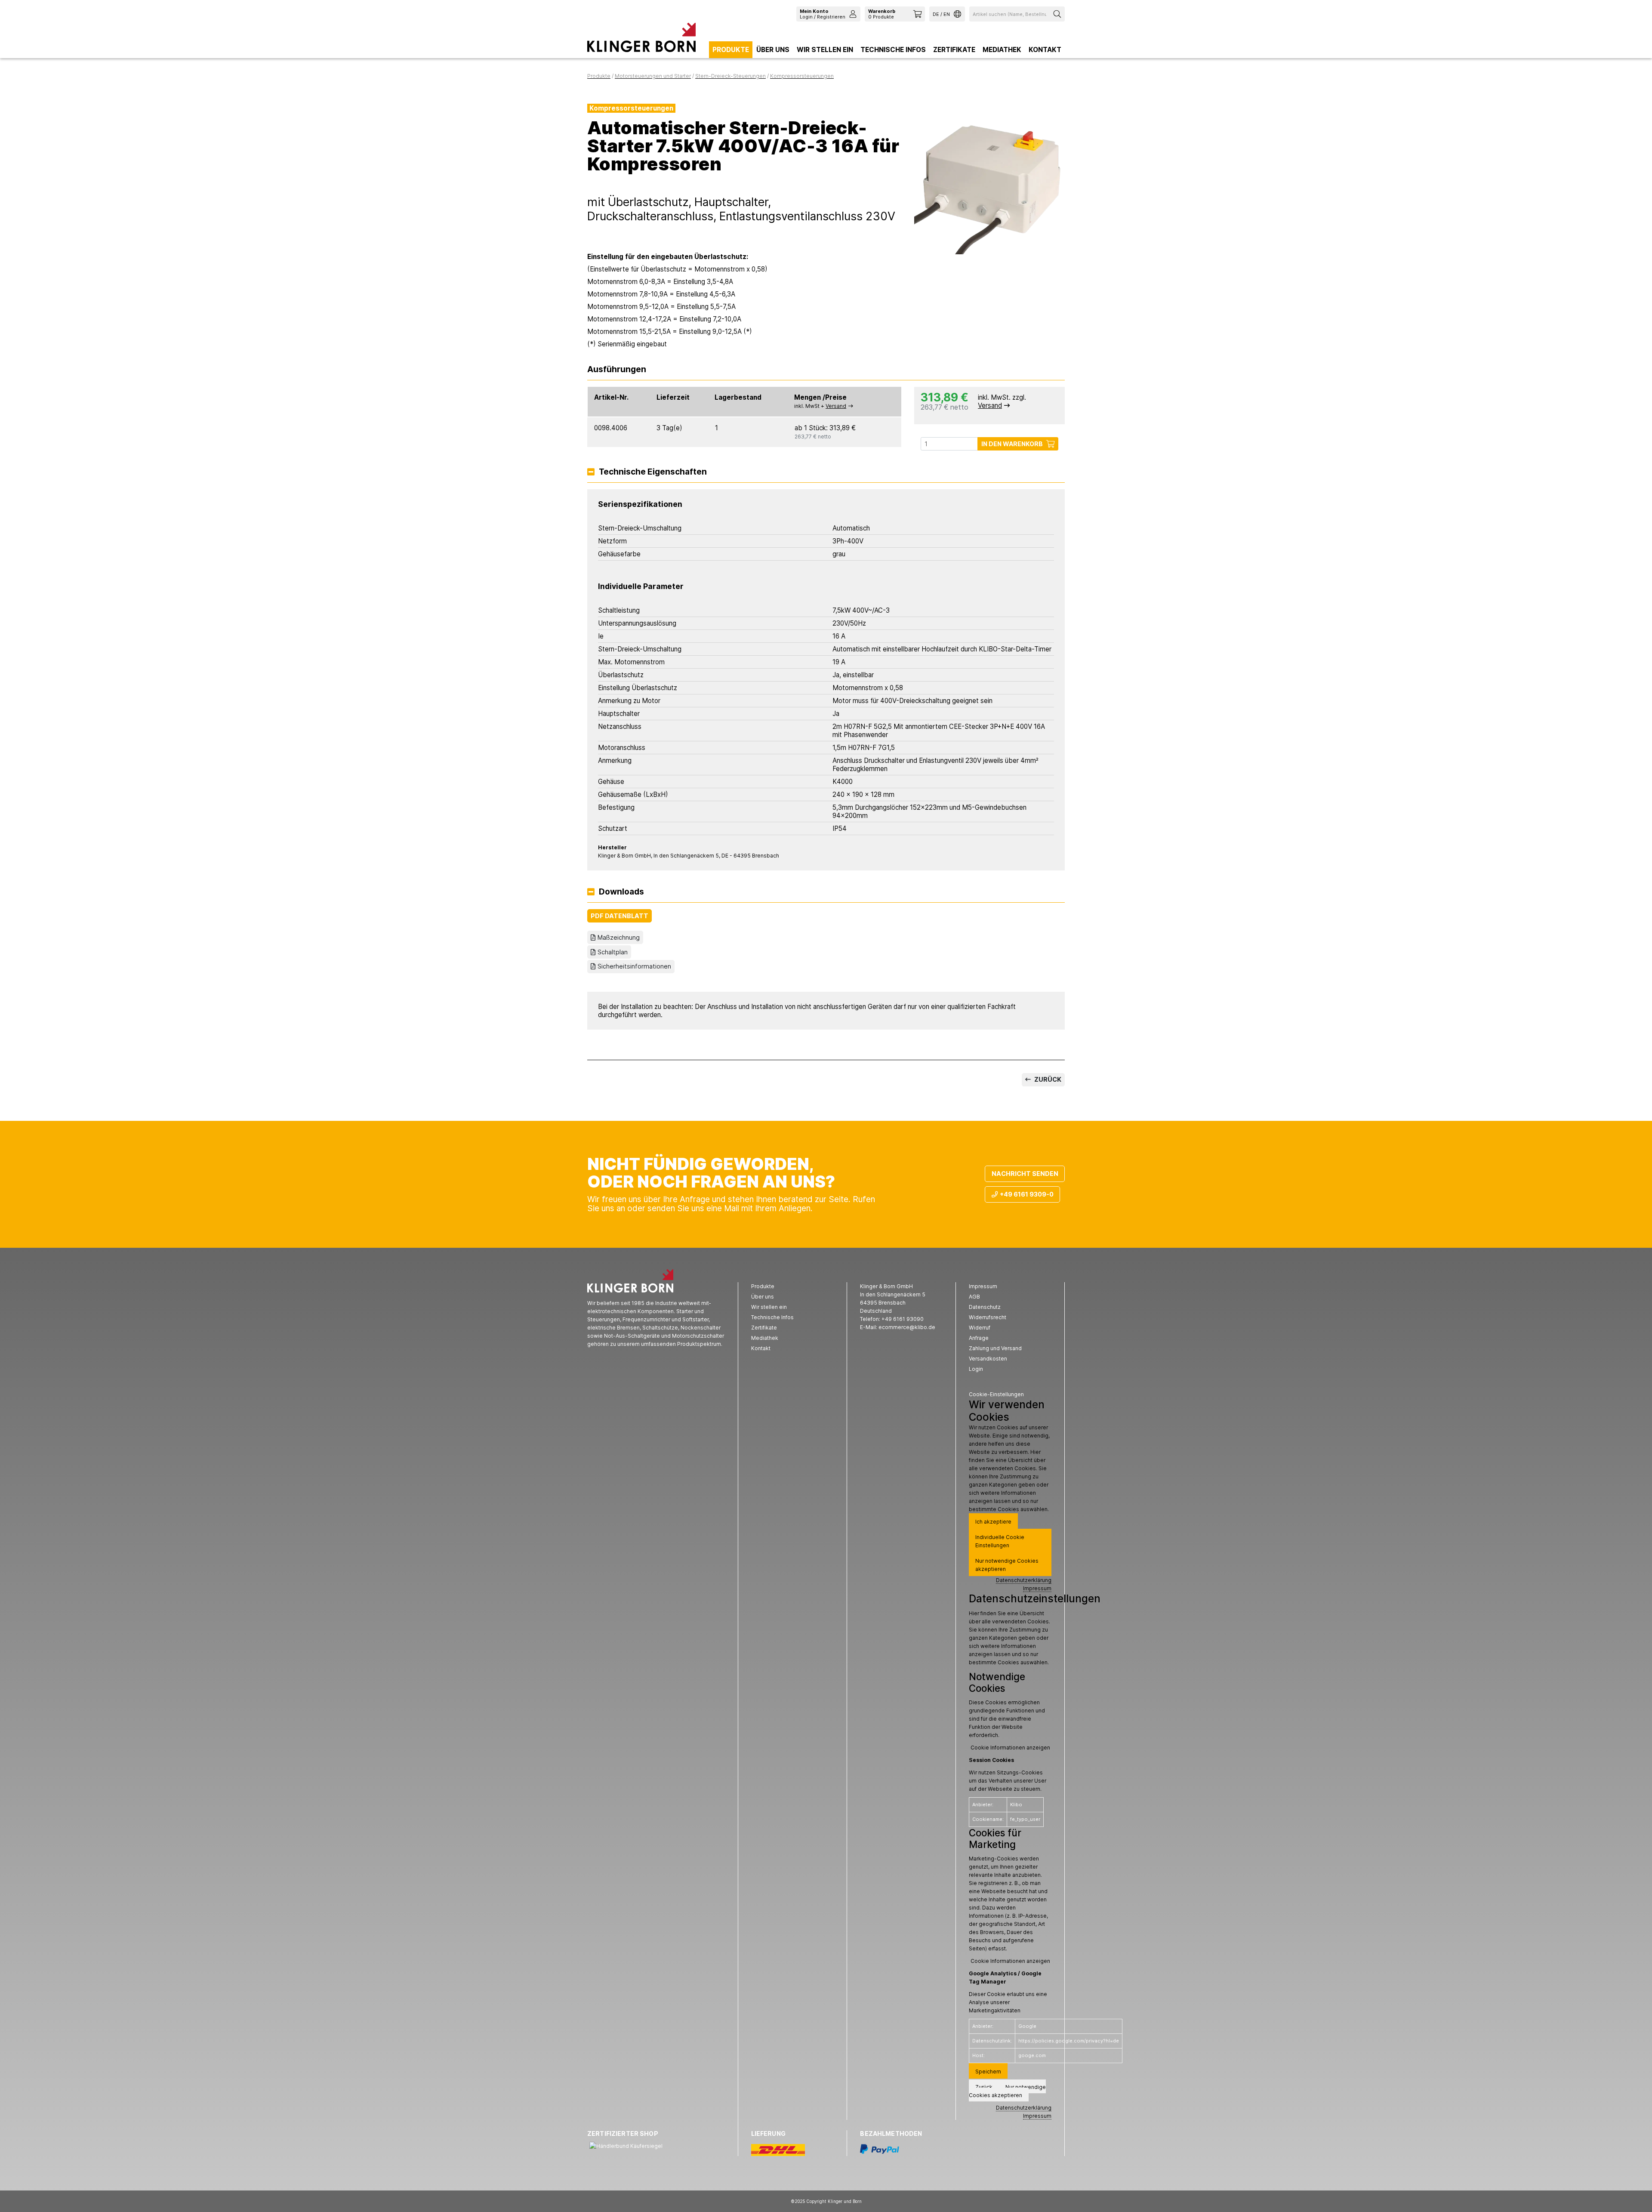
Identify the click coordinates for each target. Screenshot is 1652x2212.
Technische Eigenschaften (653, 472)
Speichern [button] (988, 2072)
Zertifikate (954, 50)
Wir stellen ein (825, 50)
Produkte (731, 50)
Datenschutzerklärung (1024, 1580)
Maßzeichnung (619, 937)
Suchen (1058, 14)
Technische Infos (893, 50)
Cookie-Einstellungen (996, 1394)
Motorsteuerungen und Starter (653, 76)
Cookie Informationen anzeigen (1010, 1748)
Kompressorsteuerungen (802, 76)
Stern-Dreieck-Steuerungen (730, 76)
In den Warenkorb (1012, 444)
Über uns (773, 50)
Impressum (1037, 1588)
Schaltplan (613, 952)
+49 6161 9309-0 (1027, 1194)
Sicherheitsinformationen (634, 966)
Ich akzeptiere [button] (993, 1522)
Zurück (1047, 1079)
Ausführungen (617, 370)
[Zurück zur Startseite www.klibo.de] (641, 40)
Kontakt (1045, 50)
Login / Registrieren (823, 14)
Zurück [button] (984, 2087)
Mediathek (1002, 50)
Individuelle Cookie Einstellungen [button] (1000, 1541)
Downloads (621, 892)
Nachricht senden (1025, 1174)
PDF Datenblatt (619, 916)
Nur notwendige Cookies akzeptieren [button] (1007, 1565)
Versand (836, 406)
